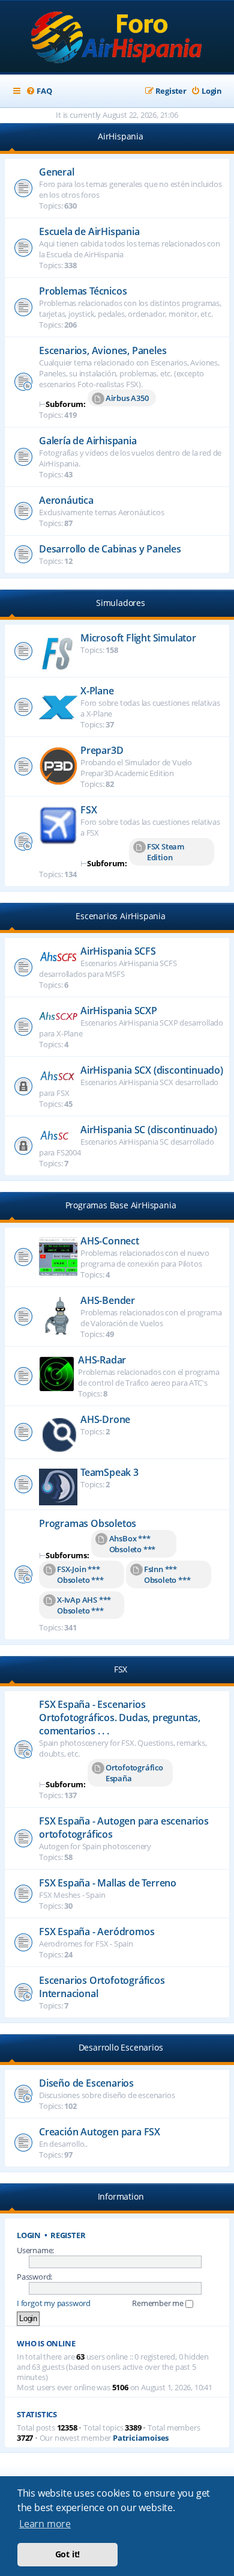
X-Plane (97, 691)
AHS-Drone (105, 1419)
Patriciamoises (141, 2438)
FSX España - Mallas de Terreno (108, 1883)
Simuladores (121, 603)
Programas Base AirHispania (121, 1205)
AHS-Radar (102, 1360)
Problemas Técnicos (83, 291)
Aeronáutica (66, 500)
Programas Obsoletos (88, 1523)
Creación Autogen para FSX (100, 2132)
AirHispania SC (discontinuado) (149, 1130)
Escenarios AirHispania (121, 916)
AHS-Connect (110, 1241)
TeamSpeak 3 (109, 1472)
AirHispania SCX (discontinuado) (152, 1070)
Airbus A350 (127, 398)
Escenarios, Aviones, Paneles (103, 350)
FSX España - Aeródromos (97, 1932)
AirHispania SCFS (118, 951)
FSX (88, 810)
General (57, 172)
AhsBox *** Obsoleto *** (133, 1544)
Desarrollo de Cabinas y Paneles (110, 549)
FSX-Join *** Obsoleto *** (80, 1574)
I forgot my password (54, 2303)
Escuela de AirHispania (89, 231)
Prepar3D (102, 750)
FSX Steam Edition (166, 852)
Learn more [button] (45, 2524)
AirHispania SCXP (119, 1011)
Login (29, 2235)
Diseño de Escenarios (86, 2083)
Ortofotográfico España (134, 1773)
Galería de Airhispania (88, 441)
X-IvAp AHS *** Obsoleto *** (84, 1605)
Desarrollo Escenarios (121, 2047)
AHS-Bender (108, 1300)
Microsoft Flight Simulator (138, 638)
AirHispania (121, 136)
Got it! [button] (68, 2554)
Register (68, 2235)
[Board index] (117, 38)
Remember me (159, 2303)
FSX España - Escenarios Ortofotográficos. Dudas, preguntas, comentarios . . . (120, 1718)
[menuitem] (39, 91)
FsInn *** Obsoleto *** (167, 1574)
